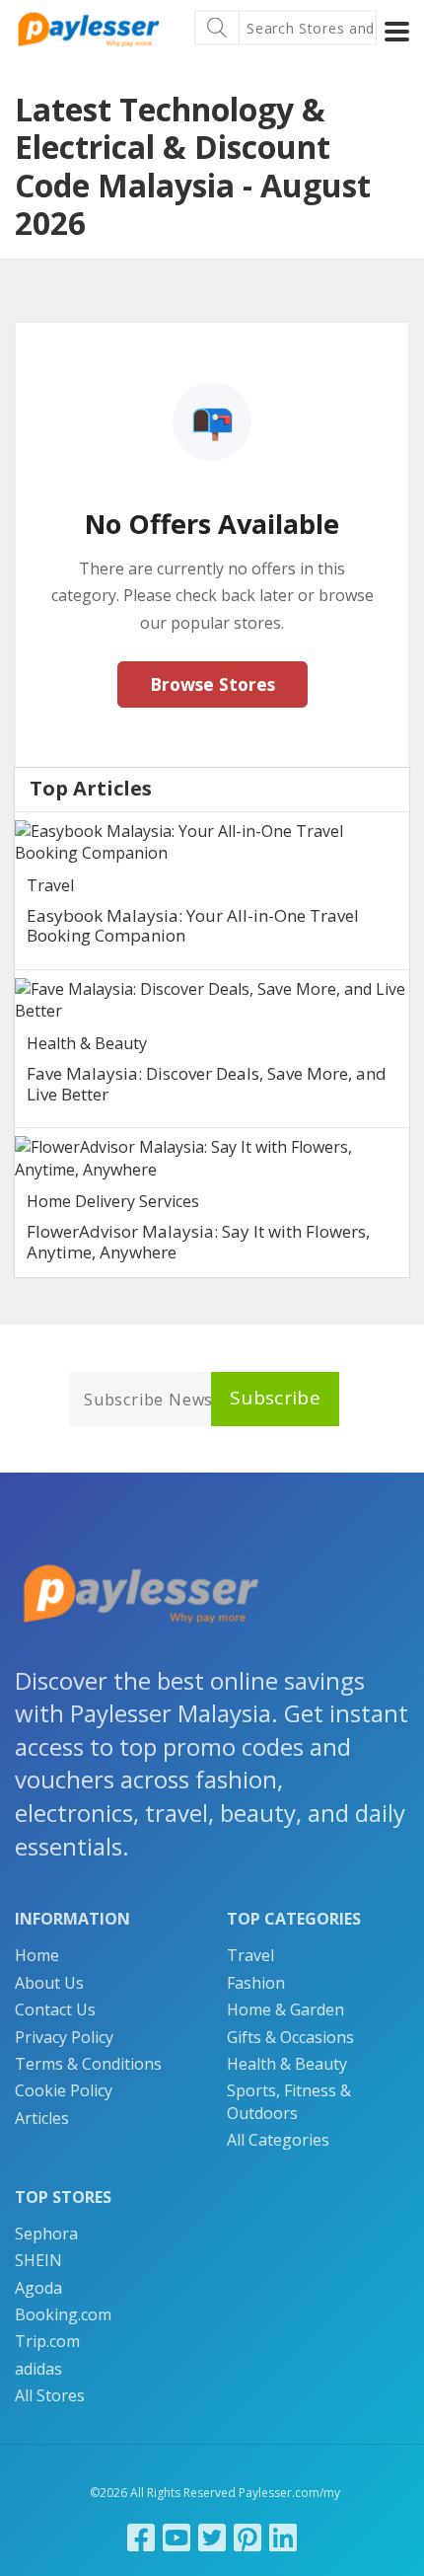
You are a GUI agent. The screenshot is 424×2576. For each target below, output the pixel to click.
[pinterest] (247, 2537)
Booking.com (63, 2314)
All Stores (50, 2395)
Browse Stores (212, 684)
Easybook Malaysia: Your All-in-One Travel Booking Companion (193, 925)
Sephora (46, 2234)
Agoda (38, 2288)
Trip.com (47, 2341)
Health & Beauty (87, 1043)
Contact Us (55, 2009)
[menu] (397, 32)
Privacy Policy (64, 2037)
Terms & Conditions (88, 2064)
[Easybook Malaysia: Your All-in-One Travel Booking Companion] (212, 842)
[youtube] (177, 2537)
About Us (49, 1983)
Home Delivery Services (113, 1201)
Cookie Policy (64, 2090)
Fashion (256, 1983)
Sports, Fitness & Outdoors (289, 2101)
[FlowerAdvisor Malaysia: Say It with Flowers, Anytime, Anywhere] (212, 1158)
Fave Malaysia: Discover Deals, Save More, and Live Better (207, 1083)
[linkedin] (283, 2537)
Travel (50, 885)
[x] (212, 2537)
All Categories (278, 2140)
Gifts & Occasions (290, 2037)
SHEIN (38, 2260)
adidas (38, 2369)
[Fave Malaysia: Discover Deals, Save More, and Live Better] (212, 1000)
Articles (42, 2118)
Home (37, 1955)
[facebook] (141, 2537)
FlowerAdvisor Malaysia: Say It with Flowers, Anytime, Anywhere (198, 1241)
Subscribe (275, 1398)
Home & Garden (285, 2009)
